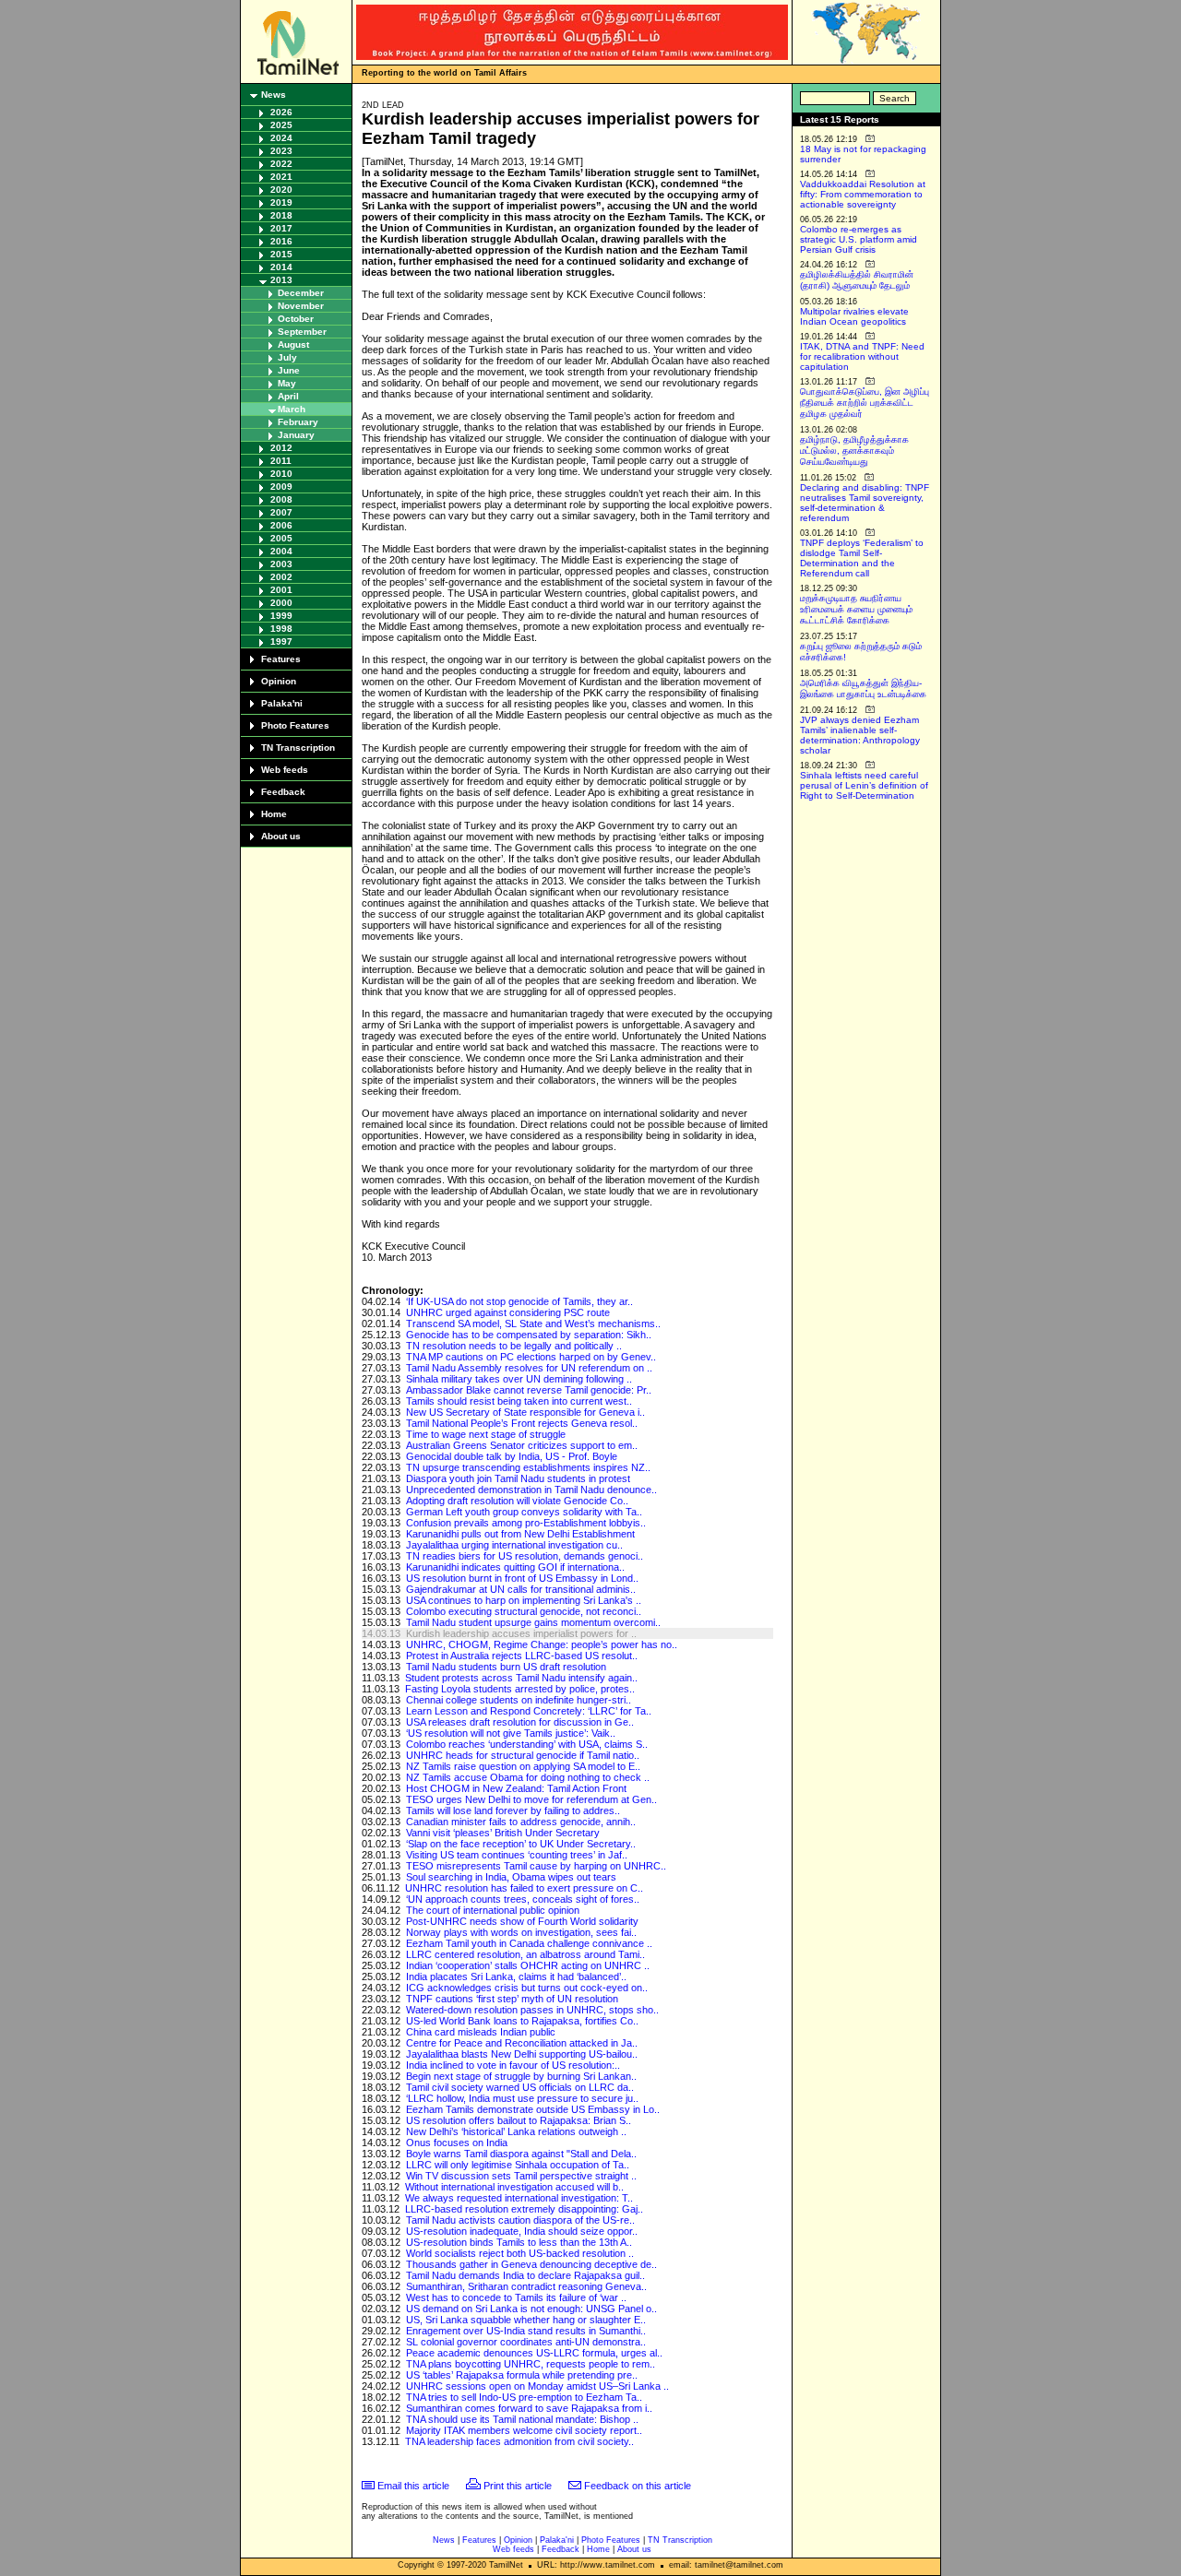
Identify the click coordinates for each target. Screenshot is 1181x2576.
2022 (281, 164)
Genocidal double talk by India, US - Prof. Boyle (512, 1456)
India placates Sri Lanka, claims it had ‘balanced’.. (516, 1977)
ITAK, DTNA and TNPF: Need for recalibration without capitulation (862, 356)
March (292, 409)
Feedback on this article (638, 2486)
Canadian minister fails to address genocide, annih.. (521, 1822)
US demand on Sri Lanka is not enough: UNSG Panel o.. (531, 2309)
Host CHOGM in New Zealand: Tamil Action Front (516, 1788)
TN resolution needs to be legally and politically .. (514, 1346)
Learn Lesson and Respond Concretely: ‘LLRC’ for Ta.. (529, 1711)
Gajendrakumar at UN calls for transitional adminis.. (521, 1589)
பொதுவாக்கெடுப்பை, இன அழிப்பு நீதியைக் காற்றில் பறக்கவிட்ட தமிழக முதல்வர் (865, 403)
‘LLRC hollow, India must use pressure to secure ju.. (522, 2098)
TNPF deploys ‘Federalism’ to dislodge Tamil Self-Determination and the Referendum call (862, 558)
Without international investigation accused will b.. (514, 2187)
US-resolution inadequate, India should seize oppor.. (522, 2231)
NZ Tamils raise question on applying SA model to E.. (523, 1766)
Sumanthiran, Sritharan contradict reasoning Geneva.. (526, 2286)
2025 (281, 125)
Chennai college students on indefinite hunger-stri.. (519, 1700)
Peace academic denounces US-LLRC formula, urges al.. (534, 2353)
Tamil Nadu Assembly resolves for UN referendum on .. (529, 1368)
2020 (281, 190)
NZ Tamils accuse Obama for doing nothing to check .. (528, 1777)
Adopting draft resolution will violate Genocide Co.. (517, 1501)
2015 (281, 254)
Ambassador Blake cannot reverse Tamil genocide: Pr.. (529, 1390)
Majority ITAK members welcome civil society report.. (524, 2430)
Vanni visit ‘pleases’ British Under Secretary (503, 1833)
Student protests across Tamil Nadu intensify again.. (521, 1678)
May (287, 383)
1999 (281, 616)
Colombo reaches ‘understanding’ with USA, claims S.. (527, 1744)
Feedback (283, 792)
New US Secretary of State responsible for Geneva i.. (525, 1412)
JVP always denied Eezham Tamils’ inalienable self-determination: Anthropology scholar (860, 735)
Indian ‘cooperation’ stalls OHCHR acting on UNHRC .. (528, 1965)
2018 (281, 215)
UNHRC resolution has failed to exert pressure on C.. (524, 1888)
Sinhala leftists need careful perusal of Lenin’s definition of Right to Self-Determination (864, 785)
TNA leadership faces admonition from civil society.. (519, 2441)
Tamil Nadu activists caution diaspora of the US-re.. (520, 2220)
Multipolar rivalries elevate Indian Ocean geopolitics (854, 316)
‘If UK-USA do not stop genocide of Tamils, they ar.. (519, 1301)
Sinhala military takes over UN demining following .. (519, 1379)
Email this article (413, 2486)
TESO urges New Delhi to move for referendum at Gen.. (531, 1799)
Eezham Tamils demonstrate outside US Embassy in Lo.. (533, 2109)
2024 (281, 138)
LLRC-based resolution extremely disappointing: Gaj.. (524, 2209)
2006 (281, 525)
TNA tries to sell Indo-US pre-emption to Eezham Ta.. (524, 2397)
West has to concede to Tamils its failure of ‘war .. (516, 2297)
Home (274, 814)
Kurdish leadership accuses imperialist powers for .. (521, 1633)
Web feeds (285, 770)
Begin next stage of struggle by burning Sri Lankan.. (521, 2076)
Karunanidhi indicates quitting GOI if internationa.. (515, 1567)
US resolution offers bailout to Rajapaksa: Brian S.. (519, 2120)
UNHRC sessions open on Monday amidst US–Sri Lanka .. (537, 2386)
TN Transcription (298, 748)
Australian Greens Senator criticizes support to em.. (522, 1445)
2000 (281, 603)
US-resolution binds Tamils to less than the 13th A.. (519, 2242)
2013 (281, 280)
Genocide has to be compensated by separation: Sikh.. (529, 1335)
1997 (281, 641)
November (301, 306)
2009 (281, 487)
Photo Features (295, 725)
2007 (281, 512)
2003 (281, 564)
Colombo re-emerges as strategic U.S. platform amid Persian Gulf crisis (859, 239)
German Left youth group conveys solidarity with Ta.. (524, 1512)
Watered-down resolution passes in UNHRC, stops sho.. (532, 2010)
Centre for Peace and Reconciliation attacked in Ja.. (522, 2043)
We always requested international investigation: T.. (519, 2198)
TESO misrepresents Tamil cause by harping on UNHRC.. (536, 1866)
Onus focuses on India (457, 2143)
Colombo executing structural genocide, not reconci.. (524, 1611)
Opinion (279, 681)
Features (281, 659)
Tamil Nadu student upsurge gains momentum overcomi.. (533, 1622)
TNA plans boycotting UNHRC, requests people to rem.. (531, 2364)
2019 (281, 202)
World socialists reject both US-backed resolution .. (520, 2253)
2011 (281, 461)
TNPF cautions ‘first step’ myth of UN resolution (512, 1999)
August (293, 344)
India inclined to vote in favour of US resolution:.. (513, 2065)
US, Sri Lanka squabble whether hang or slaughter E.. (526, 2320)
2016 (281, 241)
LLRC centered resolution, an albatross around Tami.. (525, 1954)
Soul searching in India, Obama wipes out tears (511, 1877)
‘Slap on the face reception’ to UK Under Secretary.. (521, 1844)
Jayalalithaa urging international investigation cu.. (514, 1545)
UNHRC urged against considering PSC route (508, 1312)
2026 (281, 112)
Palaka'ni (282, 703)
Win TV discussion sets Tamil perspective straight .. (521, 2176)
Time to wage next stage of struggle (486, 1434)
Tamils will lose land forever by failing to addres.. (513, 1810)
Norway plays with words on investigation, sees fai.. (521, 1932)
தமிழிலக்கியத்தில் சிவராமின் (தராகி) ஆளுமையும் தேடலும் (857, 280)
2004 (281, 551)
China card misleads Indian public (481, 2032)
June (289, 370)
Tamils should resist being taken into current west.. (519, 1401)
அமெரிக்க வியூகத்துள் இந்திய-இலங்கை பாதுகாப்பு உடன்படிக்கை (863, 689)
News (274, 95)
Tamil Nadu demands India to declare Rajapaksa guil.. (525, 2275)
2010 (281, 474)
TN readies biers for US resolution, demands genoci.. (525, 1556)
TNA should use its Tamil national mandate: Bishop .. (522, 2419)
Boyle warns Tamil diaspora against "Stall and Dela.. (521, 2154)
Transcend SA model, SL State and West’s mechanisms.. (533, 1324)
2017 (281, 228)
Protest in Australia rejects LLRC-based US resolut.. (522, 1656)
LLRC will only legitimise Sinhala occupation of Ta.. (518, 2165)
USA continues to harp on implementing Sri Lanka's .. (524, 1600)
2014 (281, 267)
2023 (281, 151)
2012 (281, 448)
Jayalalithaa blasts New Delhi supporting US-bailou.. (522, 2054)
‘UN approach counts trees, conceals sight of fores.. (523, 1899)
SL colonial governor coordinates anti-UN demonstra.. (526, 2342)
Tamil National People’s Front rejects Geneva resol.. (522, 1423)
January (296, 435)
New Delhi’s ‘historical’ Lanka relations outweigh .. (516, 2131)
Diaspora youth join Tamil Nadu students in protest (518, 1478)
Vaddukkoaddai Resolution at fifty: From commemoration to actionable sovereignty (863, 194)
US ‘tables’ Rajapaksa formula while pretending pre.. (522, 2375)
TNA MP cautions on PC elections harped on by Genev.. (531, 1357)
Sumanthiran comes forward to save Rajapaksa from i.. (529, 2408)
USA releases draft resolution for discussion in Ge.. (520, 1722)
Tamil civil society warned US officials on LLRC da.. (520, 2087)
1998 (281, 629)
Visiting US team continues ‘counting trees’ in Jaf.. (517, 1855)
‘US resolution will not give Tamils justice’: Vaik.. (511, 1733)
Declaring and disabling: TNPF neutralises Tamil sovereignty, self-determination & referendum (865, 503)
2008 (281, 499)
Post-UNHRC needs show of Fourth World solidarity (522, 1921)
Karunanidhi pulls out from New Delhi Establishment (520, 1534)
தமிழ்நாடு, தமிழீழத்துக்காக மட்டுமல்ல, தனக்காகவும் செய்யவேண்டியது (854, 451)
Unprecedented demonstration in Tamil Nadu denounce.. (531, 1490)
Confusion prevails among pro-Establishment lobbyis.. (526, 1523)
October (296, 319)
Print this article (518, 2486)
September (302, 332)
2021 (281, 177)
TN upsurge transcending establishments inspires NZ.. (528, 1467)
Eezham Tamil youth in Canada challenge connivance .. (529, 1943)
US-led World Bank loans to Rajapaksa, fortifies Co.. (522, 2021)
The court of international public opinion (493, 1910)
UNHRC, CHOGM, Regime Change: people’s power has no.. (542, 1644)
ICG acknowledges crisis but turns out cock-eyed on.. (527, 1988)
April (288, 396)
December (301, 293)
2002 (281, 577)
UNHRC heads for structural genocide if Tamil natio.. (523, 1755)
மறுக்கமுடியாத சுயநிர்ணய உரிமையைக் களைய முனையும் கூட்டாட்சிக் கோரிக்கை (856, 609)
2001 (281, 590)
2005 (281, 538)
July (287, 357)
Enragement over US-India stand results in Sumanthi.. (526, 2331)
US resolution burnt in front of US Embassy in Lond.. (522, 1578)
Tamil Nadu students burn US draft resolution (506, 1667)
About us (281, 836)
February (298, 422)
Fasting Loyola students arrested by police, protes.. (520, 1689)
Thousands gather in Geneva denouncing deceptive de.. (531, 2264)
